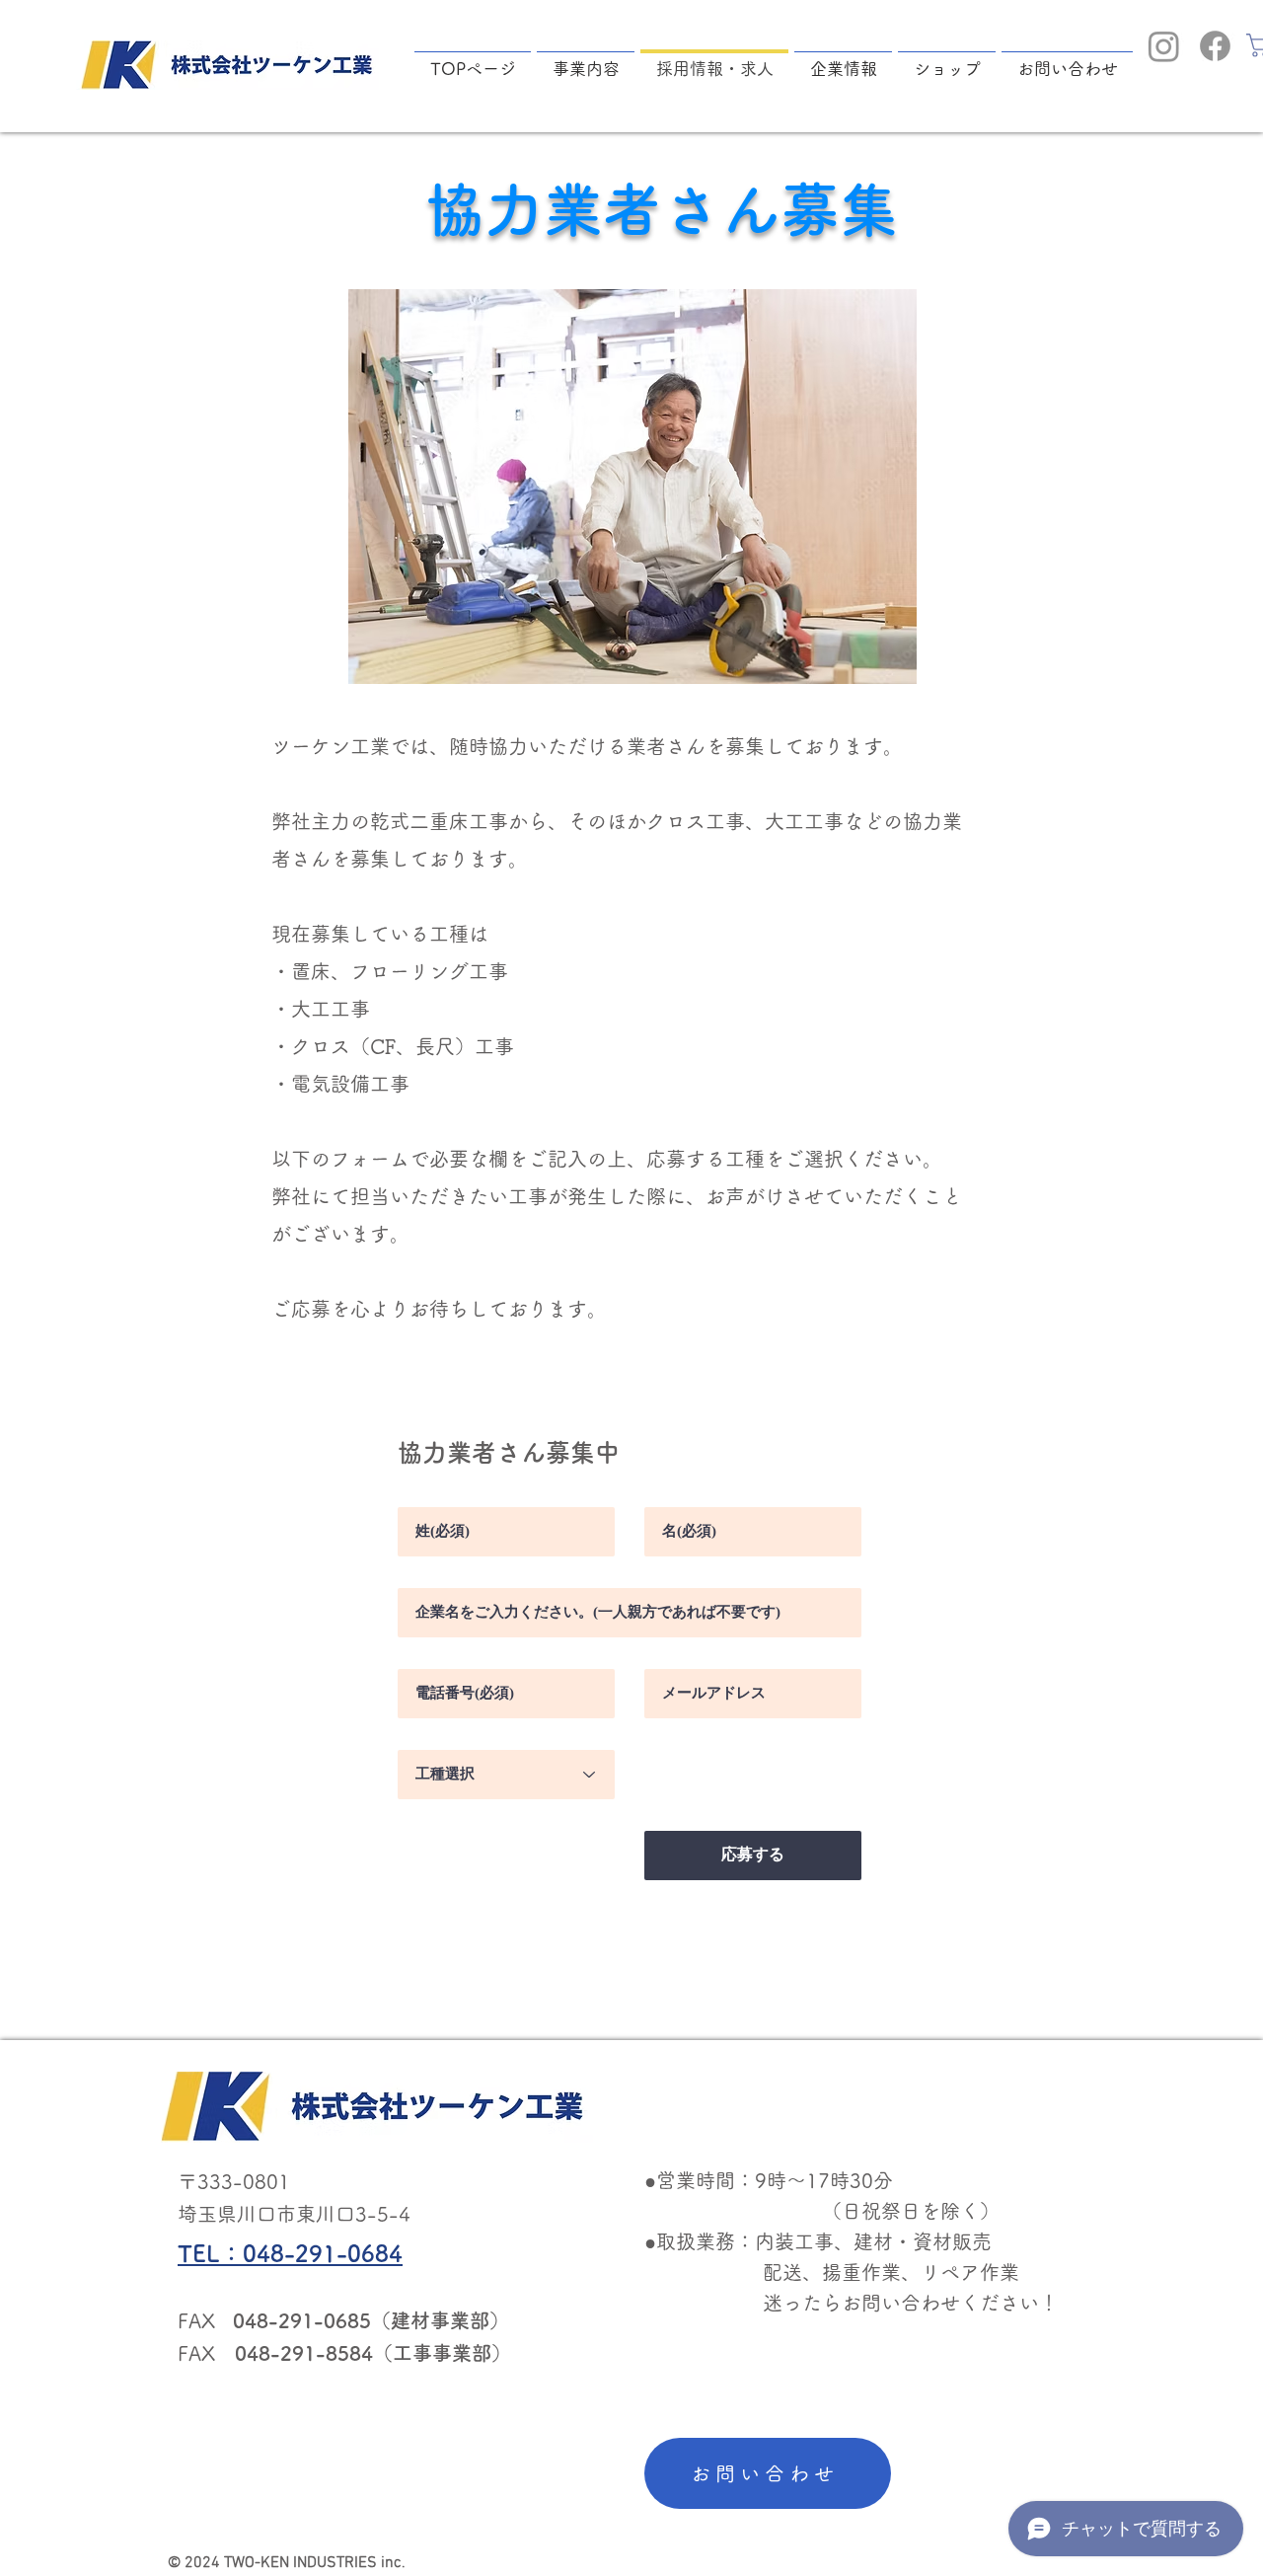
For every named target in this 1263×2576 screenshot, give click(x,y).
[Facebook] (1215, 46)
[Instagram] (1164, 46)
